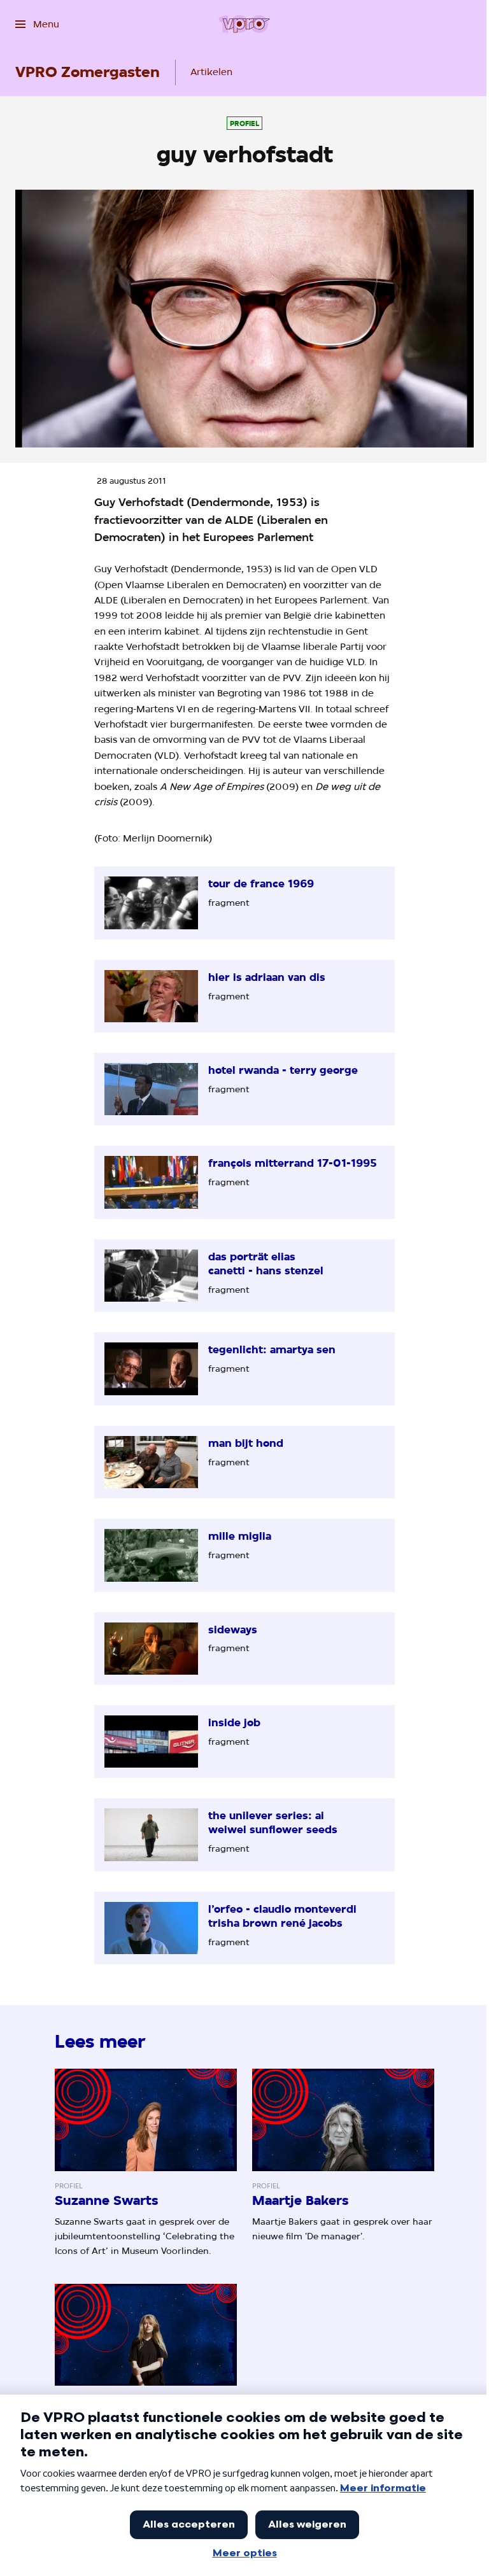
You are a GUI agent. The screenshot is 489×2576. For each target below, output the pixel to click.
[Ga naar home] (244, 24)
